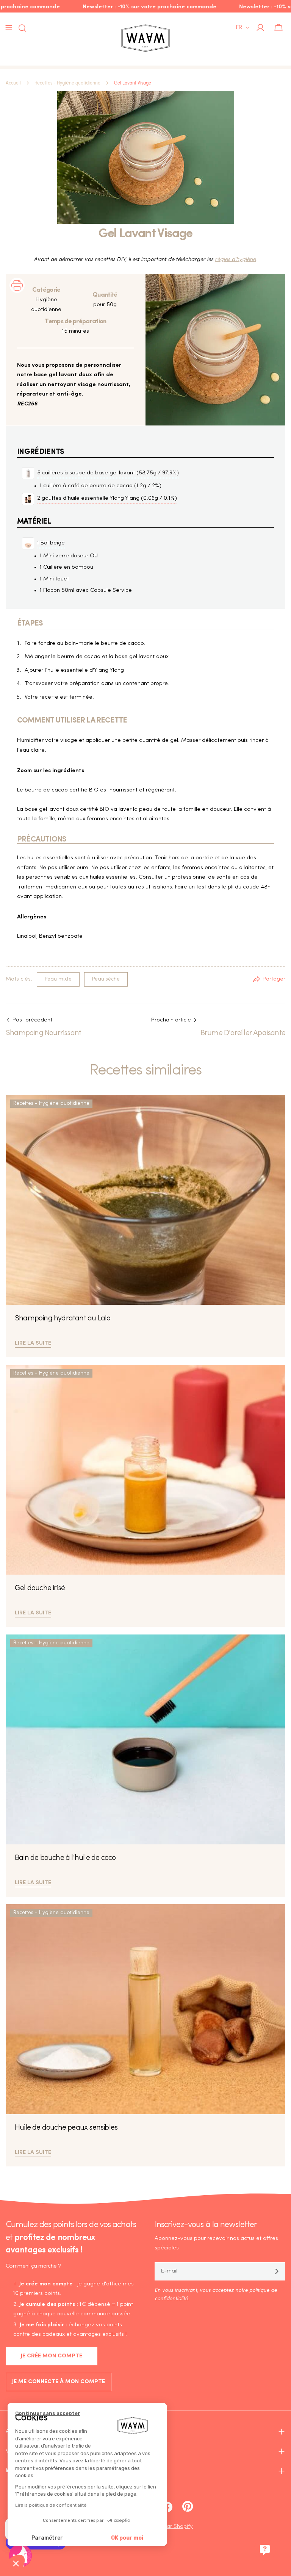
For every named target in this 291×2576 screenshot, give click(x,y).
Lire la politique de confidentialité (51, 2505)
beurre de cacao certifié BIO (62, 790)
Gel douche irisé (40, 1588)
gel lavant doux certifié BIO (74, 809)
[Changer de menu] (9, 28)
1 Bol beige (51, 543)
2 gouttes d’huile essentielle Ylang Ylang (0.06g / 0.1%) (107, 498)
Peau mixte (58, 979)
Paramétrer (47, 2538)
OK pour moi (127, 2538)
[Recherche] (20, 28)
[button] (16, 2563)
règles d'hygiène (235, 260)
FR (239, 27)
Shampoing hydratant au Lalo (63, 1318)
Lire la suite (33, 1342)
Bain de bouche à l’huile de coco (65, 1858)
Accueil (13, 83)
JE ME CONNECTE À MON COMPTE (59, 2382)
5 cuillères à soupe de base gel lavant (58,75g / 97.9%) (108, 473)
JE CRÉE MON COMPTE (52, 2356)
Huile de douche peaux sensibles (66, 2128)
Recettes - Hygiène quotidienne (67, 83)
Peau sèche (106, 979)
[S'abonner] (277, 2271)
